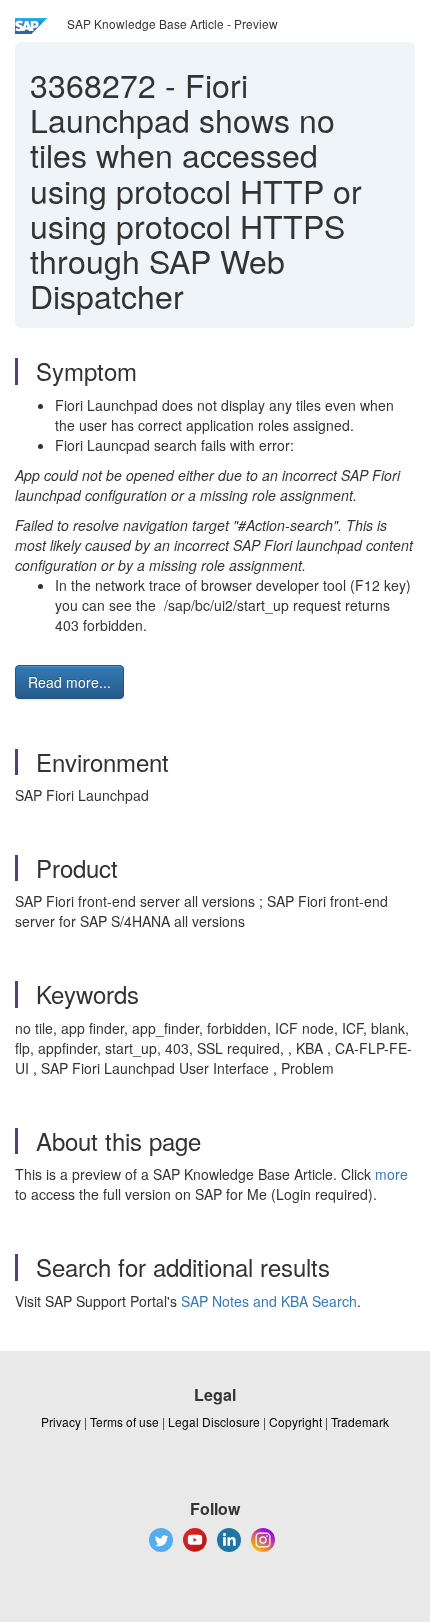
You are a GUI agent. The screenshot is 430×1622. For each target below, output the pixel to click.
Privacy (61, 1421)
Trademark (360, 1421)
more (391, 1174)
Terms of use (124, 1421)
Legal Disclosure (214, 1421)
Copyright (295, 1421)
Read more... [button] (69, 682)
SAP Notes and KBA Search (269, 1301)
